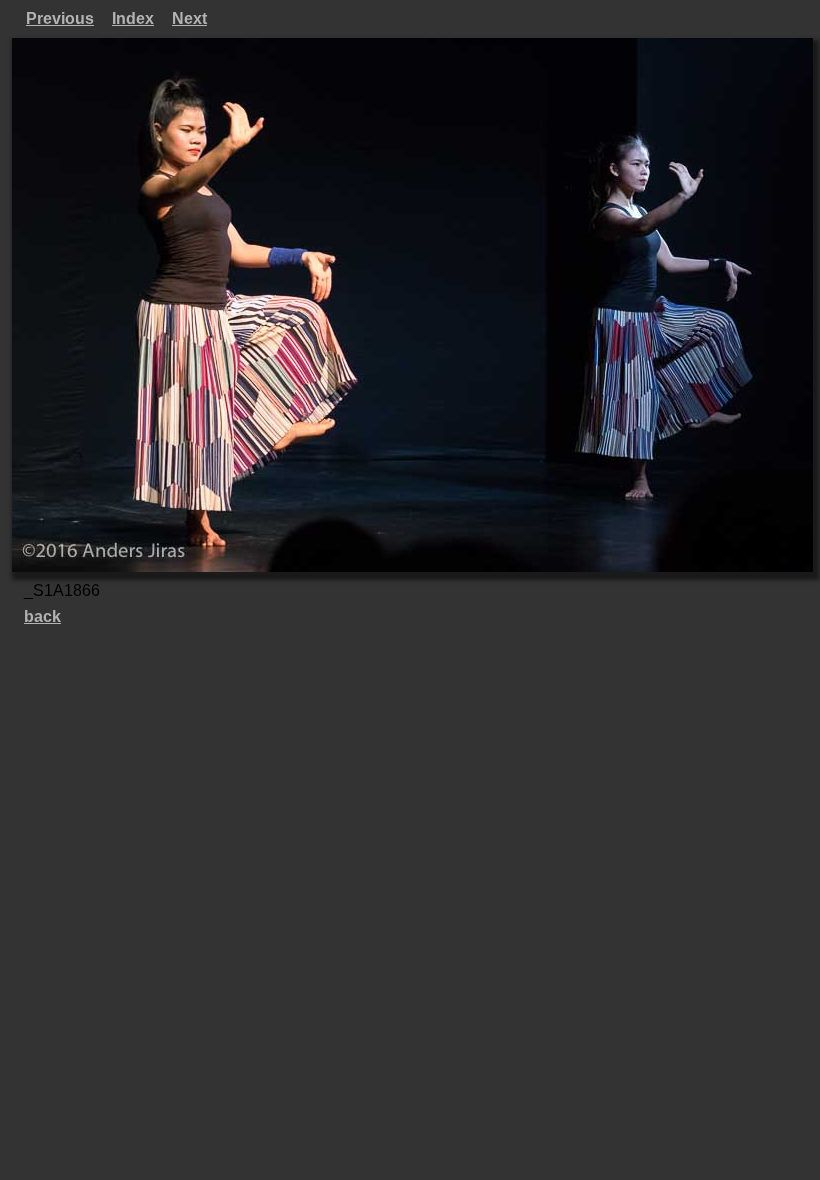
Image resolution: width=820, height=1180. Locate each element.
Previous (60, 18)
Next (189, 18)
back (42, 616)
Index (133, 18)
